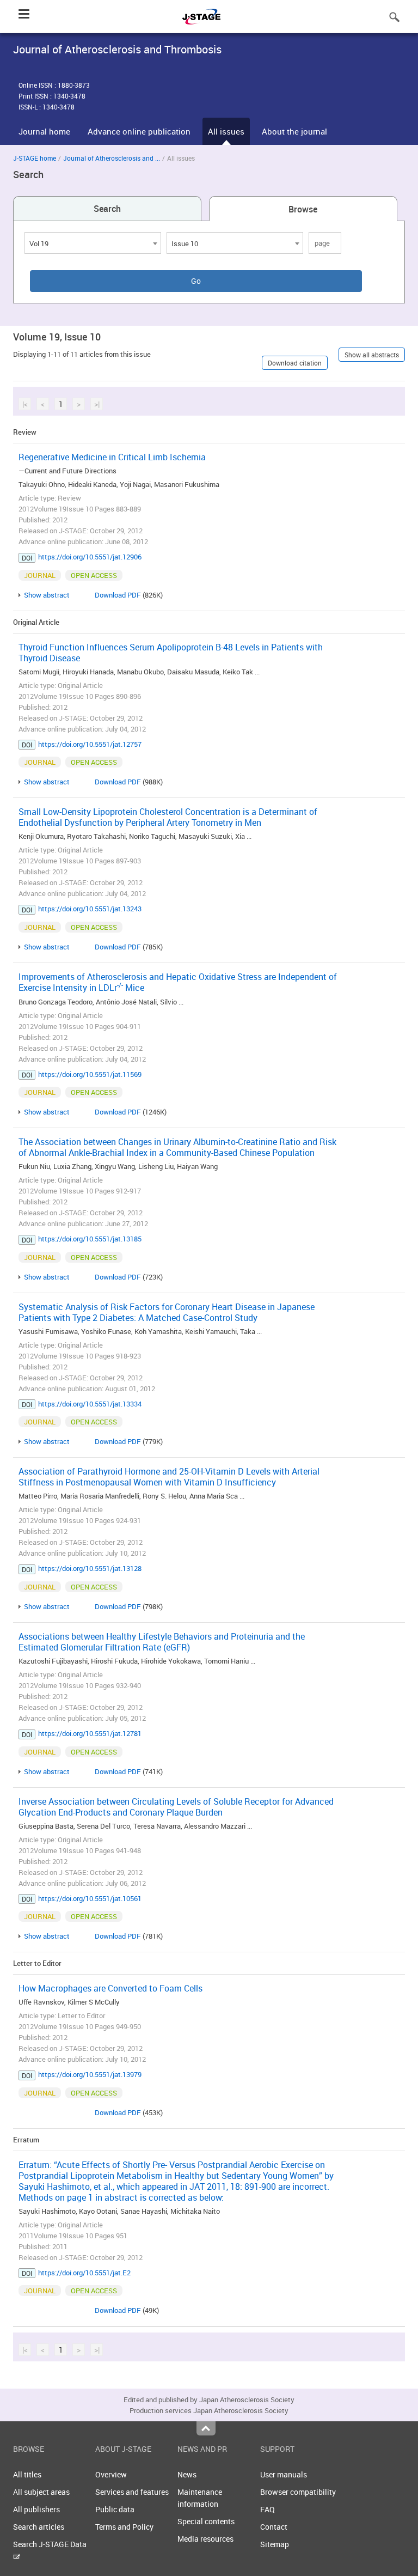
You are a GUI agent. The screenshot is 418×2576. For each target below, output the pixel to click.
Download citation (295, 363)
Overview (111, 2474)
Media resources (205, 2539)
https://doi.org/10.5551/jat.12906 (90, 557)
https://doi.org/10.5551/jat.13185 (90, 1239)
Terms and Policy (124, 2527)
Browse (303, 209)
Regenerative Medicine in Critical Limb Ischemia (112, 457)
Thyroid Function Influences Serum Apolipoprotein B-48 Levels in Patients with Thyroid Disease (171, 653)
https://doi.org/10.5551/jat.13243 (90, 909)
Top (206, 2428)
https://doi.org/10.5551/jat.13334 (90, 1404)
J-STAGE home (35, 158)
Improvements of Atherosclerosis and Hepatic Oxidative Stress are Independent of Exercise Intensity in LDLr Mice (178, 982)
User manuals (284, 2474)
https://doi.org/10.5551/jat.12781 (90, 1733)
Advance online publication (139, 131)
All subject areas (41, 2492)
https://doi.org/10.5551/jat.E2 (84, 2273)
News (187, 2474)
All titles (27, 2474)
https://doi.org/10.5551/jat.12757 (90, 744)
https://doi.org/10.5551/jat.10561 (90, 1898)
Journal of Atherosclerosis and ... (112, 158)
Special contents (206, 2521)
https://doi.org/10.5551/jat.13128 (90, 1568)
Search (107, 209)
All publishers (36, 2509)
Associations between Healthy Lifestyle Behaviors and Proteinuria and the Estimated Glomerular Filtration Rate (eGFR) (162, 1642)
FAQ (268, 2509)
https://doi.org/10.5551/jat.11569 (90, 1074)
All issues (226, 131)
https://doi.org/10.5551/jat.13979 (90, 2074)
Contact (274, 2527)
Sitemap (275, 2544)
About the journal (294, 131)
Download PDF (118, 595)
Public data (115, 2509)
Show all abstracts (372, 355)
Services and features (132, 2492)
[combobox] (93, 243)
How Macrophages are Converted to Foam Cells (110, 1988)
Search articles (39, 2527)
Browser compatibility (298, 2492)
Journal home (44, 131)
